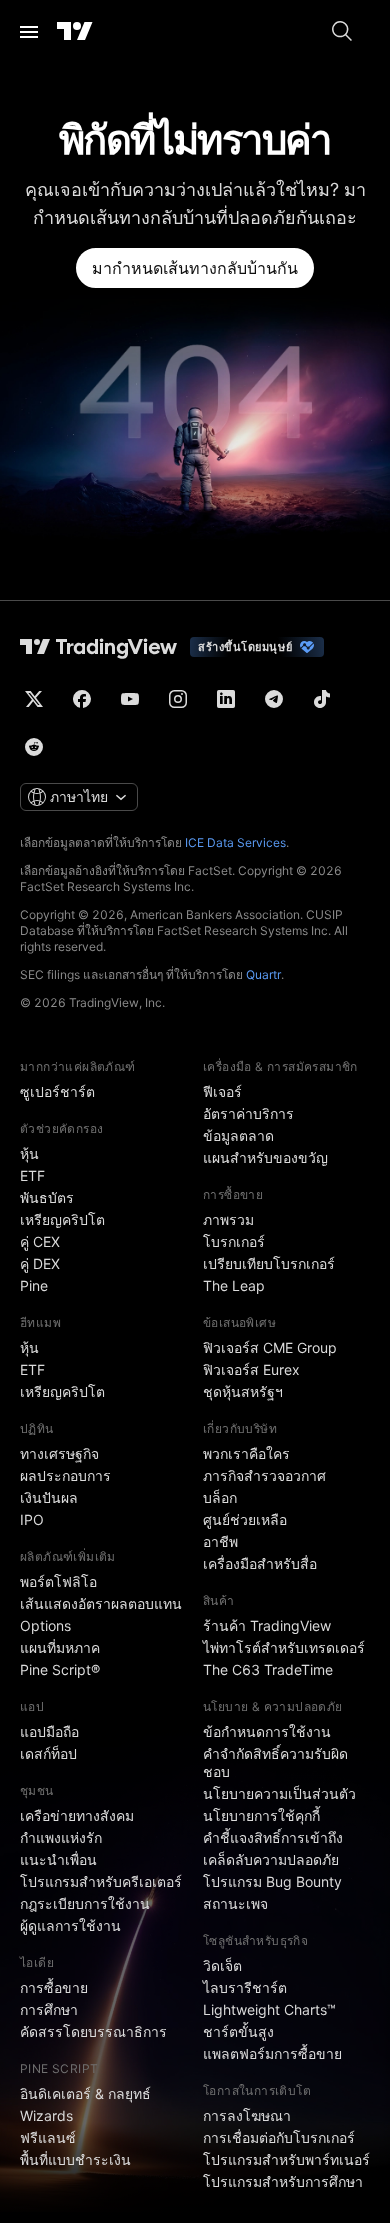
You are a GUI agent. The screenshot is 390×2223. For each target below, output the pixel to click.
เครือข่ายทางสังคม (77, 1815)
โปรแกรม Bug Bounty (272, 1881)
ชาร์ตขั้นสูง (238, 2031)
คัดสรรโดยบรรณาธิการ (93, 2031)
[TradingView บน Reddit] (34, 747)
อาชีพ (220, 1541)
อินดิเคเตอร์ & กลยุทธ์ (85, 2093)
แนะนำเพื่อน (58, 1859)
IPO (32, 1519)
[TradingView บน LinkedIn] (226, 699)
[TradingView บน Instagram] (178, 699)
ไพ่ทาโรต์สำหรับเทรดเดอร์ (284, 1647)
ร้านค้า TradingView (267, 1625)
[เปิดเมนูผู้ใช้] (29, 32)
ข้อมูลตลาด (238, 1135)
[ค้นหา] (342, 32)
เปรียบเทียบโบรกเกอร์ (269, 1263)
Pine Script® (60, 1669)
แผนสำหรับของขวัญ (265, 1157)
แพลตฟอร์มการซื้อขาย (272, 2053)
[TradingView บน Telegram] (274, 699)
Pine (34, 1285)
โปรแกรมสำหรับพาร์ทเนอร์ (286, 2159)
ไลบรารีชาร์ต (245, 1987)
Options (45, 1625)
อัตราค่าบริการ (248, 1113)
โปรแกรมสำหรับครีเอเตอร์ (101, 1881)
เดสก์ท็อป (48, 1753)
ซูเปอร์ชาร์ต (57, 1091)
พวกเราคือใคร (246, 1453)
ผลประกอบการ (65, 1475)
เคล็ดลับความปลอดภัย (271, 1859)
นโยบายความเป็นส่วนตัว (279, 1793)
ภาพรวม (228, 1219)
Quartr (263, 974)
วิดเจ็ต (222, 1965)
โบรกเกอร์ (234, 1241)
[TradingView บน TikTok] (322, 699)
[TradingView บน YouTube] (130, 699)
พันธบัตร (47, 1197)
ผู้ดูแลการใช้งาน (70, 1925)
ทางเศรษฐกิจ (59, 1453)
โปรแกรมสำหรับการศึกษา (283, 2181)
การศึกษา (49, 2009)
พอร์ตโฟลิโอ (58, 1581)
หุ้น (29, 1153)
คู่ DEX (40, 1263)
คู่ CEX (40, 1241)
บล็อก (220, 1497)
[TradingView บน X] (34, 699)
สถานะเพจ (235, 1903)
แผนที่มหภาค (60, 1647)
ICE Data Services (235, 842)
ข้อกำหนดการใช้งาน (267, 1731)
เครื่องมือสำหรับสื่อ (260, 1563)
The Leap (234, 1285)
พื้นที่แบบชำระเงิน (75, 2159)
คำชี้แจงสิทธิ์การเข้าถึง (273, 1837)
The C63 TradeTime (268, 1669)
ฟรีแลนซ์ (48, 2137)
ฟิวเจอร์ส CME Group (270, 1347)
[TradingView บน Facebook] (82, 699)
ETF (32, 1175)
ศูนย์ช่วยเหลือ (245, 1519)
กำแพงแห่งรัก (61, 1837)
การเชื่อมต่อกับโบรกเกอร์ (279, 2137)
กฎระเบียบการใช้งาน (85, 1903)
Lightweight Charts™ (269, 2009)
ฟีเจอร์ (222, 1091)
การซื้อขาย (54, 1987)
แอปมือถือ (49, 1731)
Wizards (46, 2115)
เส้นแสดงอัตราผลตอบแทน (101, 1603)
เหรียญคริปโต (62, 1219)
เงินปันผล (49, 1497)
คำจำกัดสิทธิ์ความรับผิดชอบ (275, 1762)
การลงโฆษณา (247, 2115)
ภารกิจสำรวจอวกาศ (264, 1475)
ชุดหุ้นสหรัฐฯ (243, 1391)
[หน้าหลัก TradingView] (75, 32)
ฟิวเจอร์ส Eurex (251, 1369)
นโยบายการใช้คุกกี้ (261, 1815)
